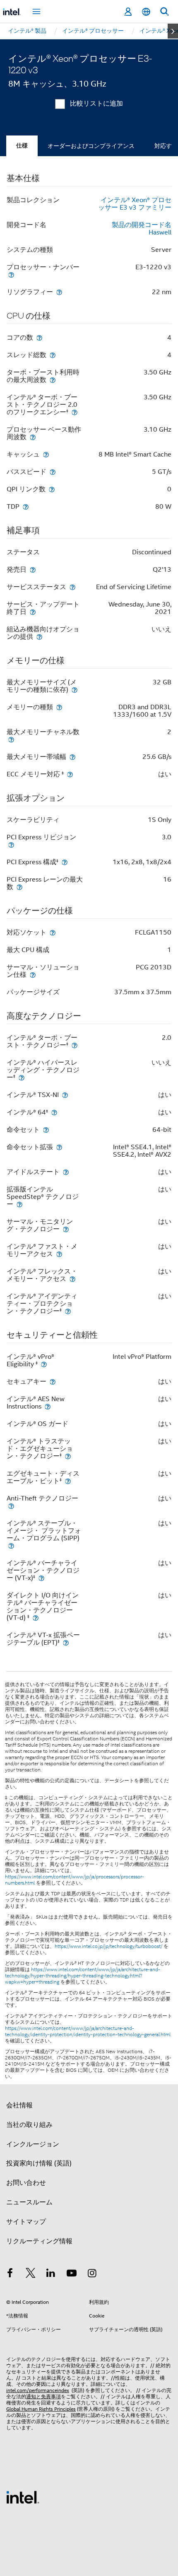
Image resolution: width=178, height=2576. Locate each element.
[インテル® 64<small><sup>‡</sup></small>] (54, 1112)
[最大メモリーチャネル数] (11, 739)
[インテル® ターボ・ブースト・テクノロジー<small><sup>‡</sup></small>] (75, 1045)
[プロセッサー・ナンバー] (11, 274)
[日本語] (146, 12)
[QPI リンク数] (52, 489)
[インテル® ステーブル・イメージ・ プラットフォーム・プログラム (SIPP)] (11, 1545)
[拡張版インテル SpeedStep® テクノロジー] (19, 1204)
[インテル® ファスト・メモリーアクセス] (59, 1254)
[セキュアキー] (53, 1381)
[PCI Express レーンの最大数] (19, 887)
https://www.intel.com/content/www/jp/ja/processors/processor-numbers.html (75, 1880)
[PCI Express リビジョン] (11, 845)
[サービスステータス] (72, 587)
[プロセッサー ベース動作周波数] (33, 437)
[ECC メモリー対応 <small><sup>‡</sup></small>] (70, 774)
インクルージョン (33, 2144)
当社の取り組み (29, 2125)
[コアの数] (39, 337)
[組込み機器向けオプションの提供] (39, 637)
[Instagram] (92, 2274)
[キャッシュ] (46, 454)
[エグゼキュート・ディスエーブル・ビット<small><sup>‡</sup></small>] (68, 1481)
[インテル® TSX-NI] (65, 1095)
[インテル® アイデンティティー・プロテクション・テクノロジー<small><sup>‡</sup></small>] (68, 1311)
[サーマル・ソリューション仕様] (33, 975)
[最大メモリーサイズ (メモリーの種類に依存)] (75, 690)
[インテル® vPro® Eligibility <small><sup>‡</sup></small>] (44, 1364)
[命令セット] (46, 1130)
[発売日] (33, 569)
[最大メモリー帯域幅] (72, 757)
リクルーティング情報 (39, 2241)
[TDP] (26, 506)
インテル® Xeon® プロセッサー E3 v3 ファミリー (135, 204)
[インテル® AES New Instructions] (48, 1406)
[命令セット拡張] (59, 1147)
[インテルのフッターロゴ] (23, 2497)
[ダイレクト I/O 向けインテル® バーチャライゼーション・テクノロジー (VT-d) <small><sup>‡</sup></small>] (36, 1618)
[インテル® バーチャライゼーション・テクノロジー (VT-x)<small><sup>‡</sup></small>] (41, 1578)
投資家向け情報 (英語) (39, 2163)
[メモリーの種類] (59, 707)
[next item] (173, 31)
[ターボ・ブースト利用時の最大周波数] (53, 380)
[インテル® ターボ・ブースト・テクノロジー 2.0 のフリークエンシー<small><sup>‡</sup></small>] (75, 412)
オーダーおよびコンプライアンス (91, 146)
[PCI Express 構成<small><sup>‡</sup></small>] (65, 862)
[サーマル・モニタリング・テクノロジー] (66, 1229)
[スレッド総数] (53, 355)
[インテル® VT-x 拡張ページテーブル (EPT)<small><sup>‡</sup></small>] (66, 1642)
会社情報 (19, 2105)
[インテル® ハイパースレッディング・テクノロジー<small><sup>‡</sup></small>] (22, 1077)
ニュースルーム (29, 2202)
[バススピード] (53, 472)
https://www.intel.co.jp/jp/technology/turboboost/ (108, 1946)
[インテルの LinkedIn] (51, 2274)
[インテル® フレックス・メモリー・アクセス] (72, 1279)
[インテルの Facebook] (10, 2274)
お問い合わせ (26, 2183)
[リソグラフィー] (59, 292)
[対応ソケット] (53, 932)
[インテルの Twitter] (31, 2274)
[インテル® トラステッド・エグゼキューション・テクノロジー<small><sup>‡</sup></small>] (68, 1456)
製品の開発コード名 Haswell (142, 229)
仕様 (22, 146)
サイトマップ (26, 2222)
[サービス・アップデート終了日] (33, 612)
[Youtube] (72, 2274)
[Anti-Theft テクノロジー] (11, 1506)
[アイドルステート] (66, 1172)
